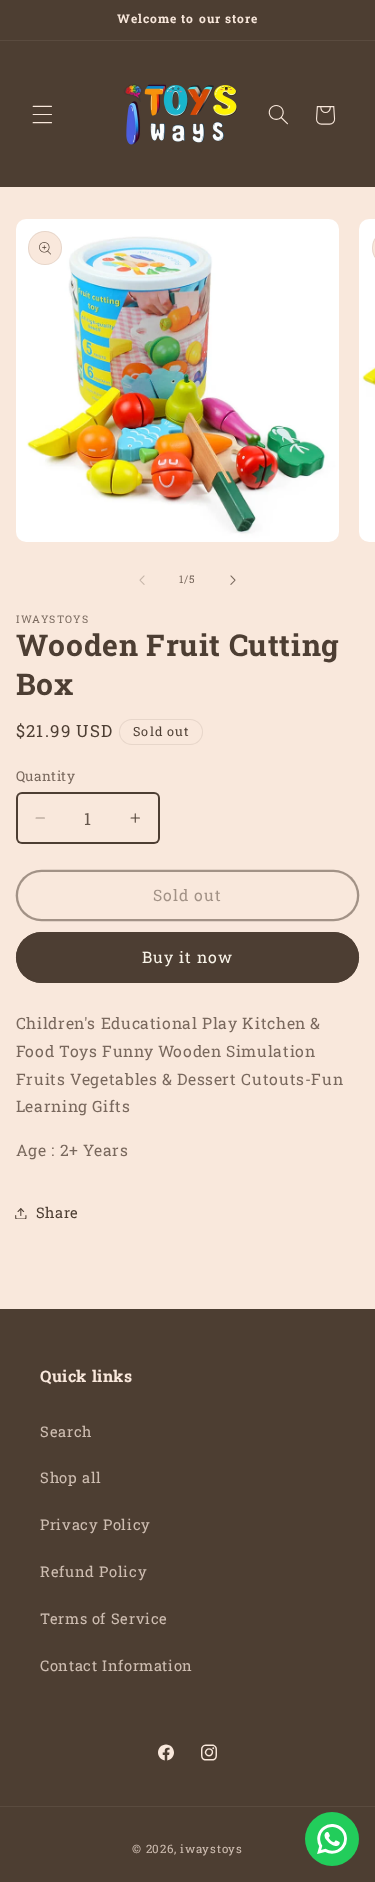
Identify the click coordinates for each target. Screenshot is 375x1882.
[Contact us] (332, 1839)
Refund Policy (93, 1571)
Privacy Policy (95, 1524)
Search (66, 1431)
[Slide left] (142, 580)
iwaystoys (211, 1848)
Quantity (45, 776)
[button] (42, 115)
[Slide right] (233, 580)
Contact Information (116, 1665)
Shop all (71, 1477)
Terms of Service (104, 1618)
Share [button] (57, 1212)
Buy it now (188, 956)
